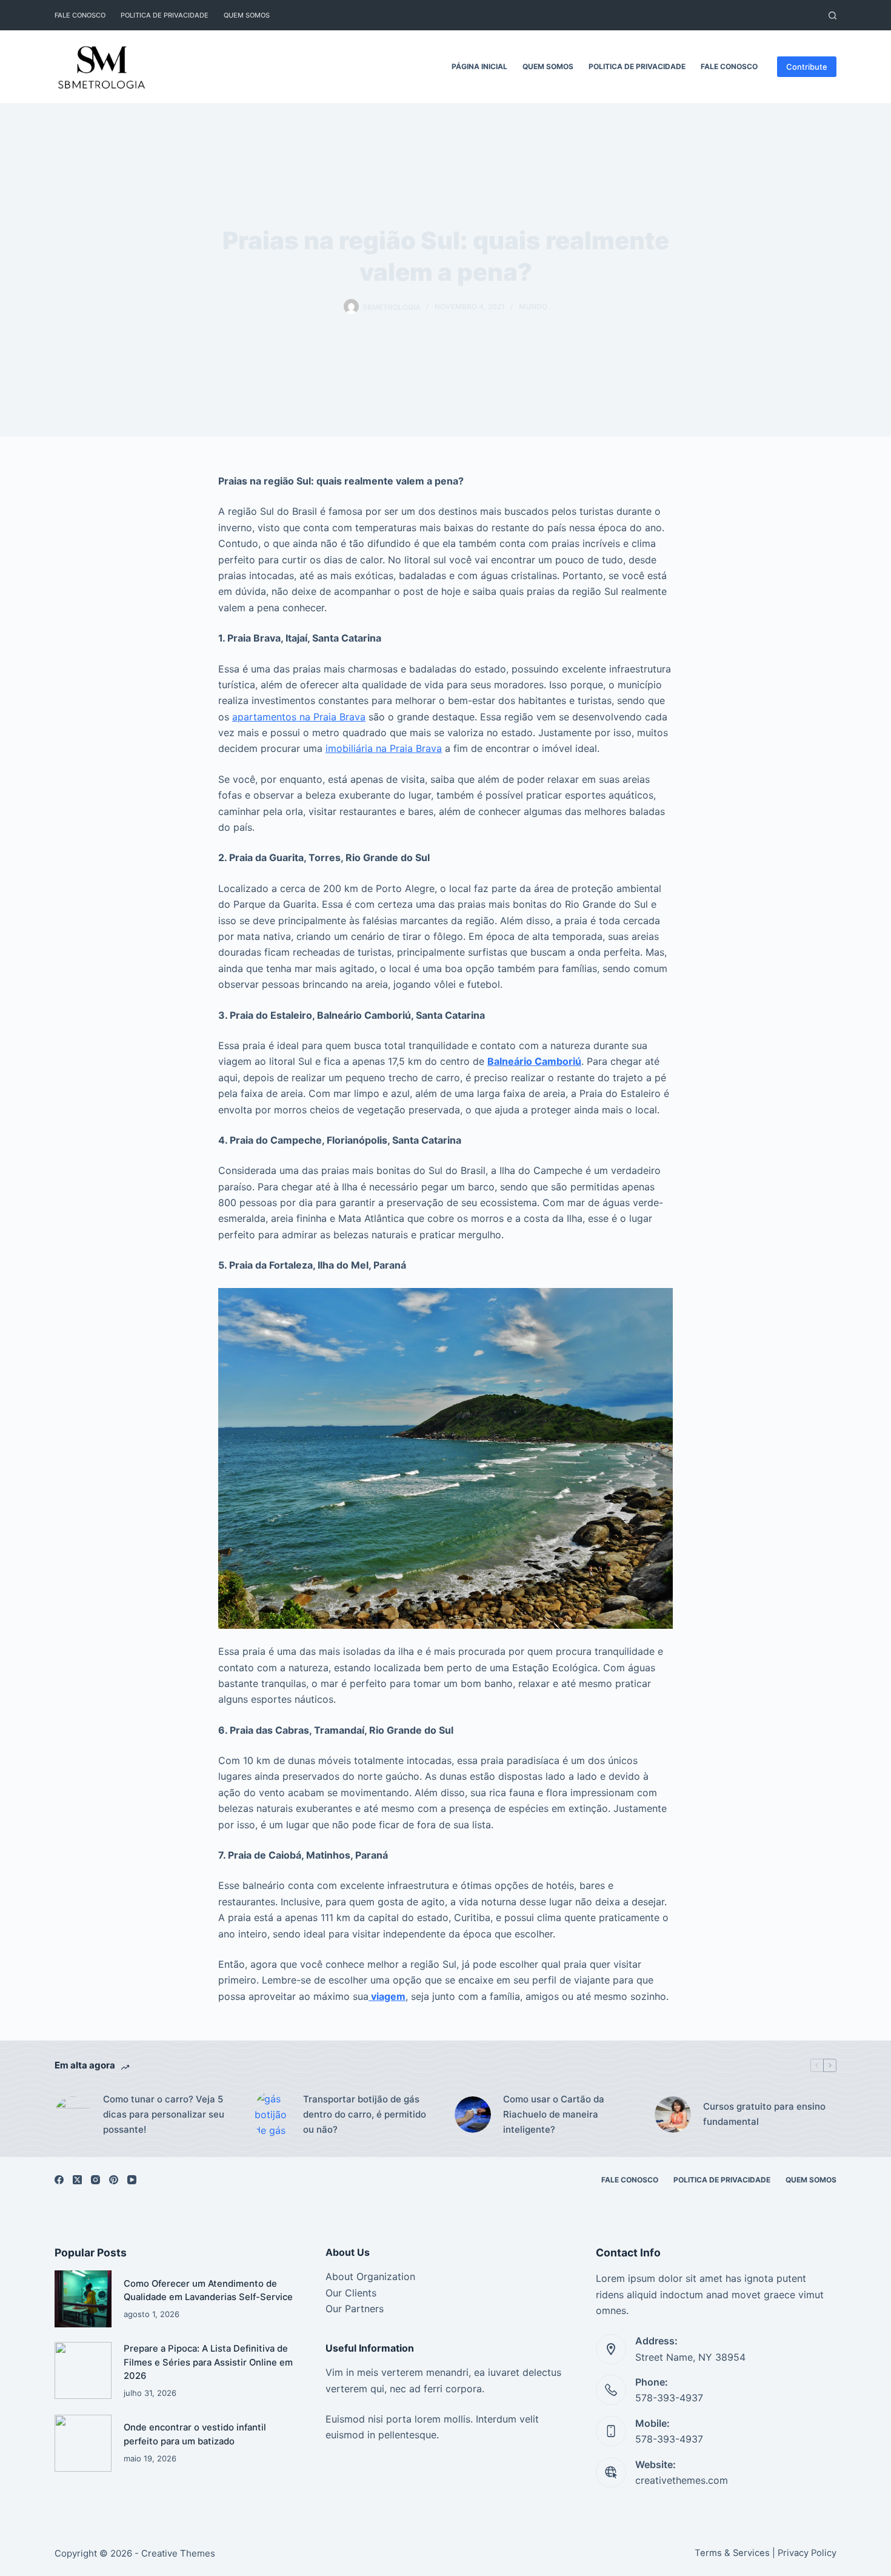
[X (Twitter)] (77, 2180)
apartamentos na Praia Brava (299, 717)
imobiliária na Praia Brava (384, 748)
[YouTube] (132, 2180)
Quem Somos (247, 15)
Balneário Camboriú (534, 1061)
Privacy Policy (807, 2553)
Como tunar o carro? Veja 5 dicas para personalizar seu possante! (164, 2114)
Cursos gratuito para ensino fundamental (764, 2114)
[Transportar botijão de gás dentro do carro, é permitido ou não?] (273, 2115)
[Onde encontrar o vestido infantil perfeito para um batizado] (83, 2443)
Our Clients (351, 2293)
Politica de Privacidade (165, 15)
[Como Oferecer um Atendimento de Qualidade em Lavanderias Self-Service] (83, 2299)
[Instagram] (95, 2180)
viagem (387, 1996)
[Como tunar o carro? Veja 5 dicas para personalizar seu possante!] (73, 2115)
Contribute (807, 67)
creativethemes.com (682, 2480)
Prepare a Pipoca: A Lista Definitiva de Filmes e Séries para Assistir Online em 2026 (208, 2362)
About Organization (370, 2276)
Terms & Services (732, 2553)
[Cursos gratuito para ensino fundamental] (673, 2115)
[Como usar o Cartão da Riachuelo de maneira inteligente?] (473, 2115)
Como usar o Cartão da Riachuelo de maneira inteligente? (554, 2114)
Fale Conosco (80, 15)
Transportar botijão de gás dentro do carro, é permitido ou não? (365, 2114)
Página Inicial (479, 66)
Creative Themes (178, 2553)
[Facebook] (59, 2180)
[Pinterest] (114, 2180)
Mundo (533, 307)
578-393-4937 (669, 2398)
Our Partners (355, 2309)
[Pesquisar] (833, 15)
